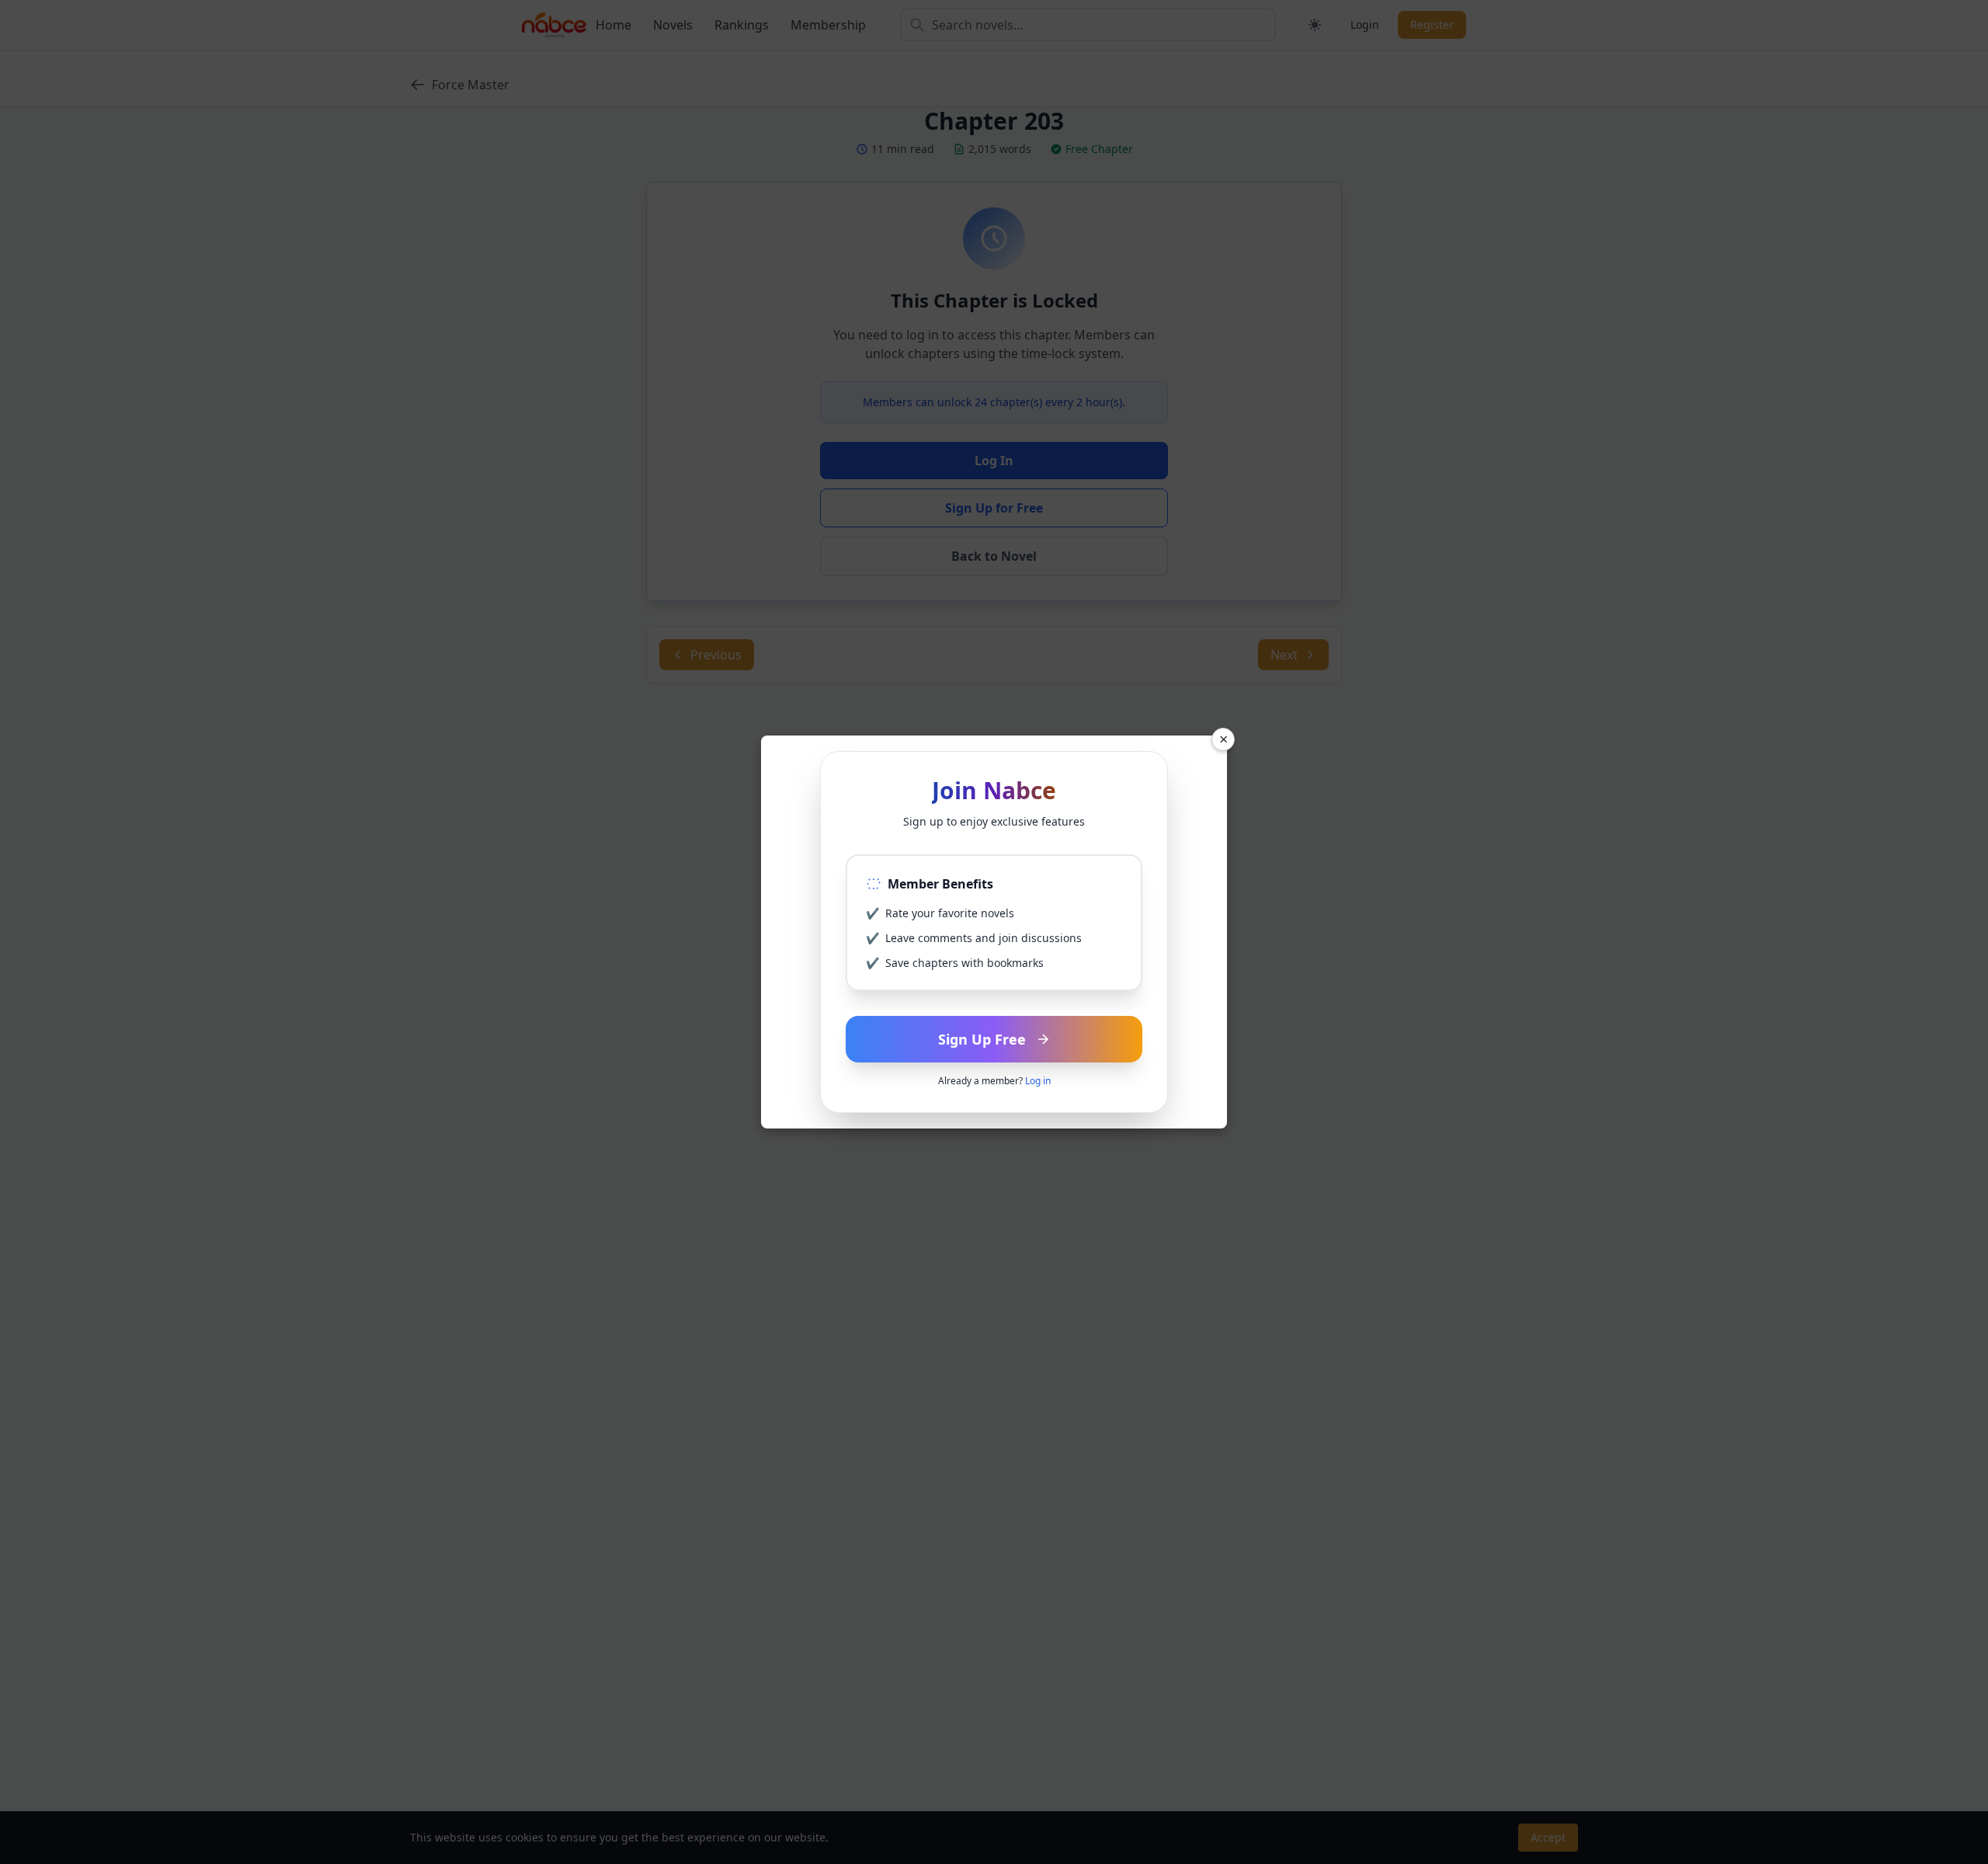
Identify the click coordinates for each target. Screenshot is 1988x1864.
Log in (1038, 1081)
